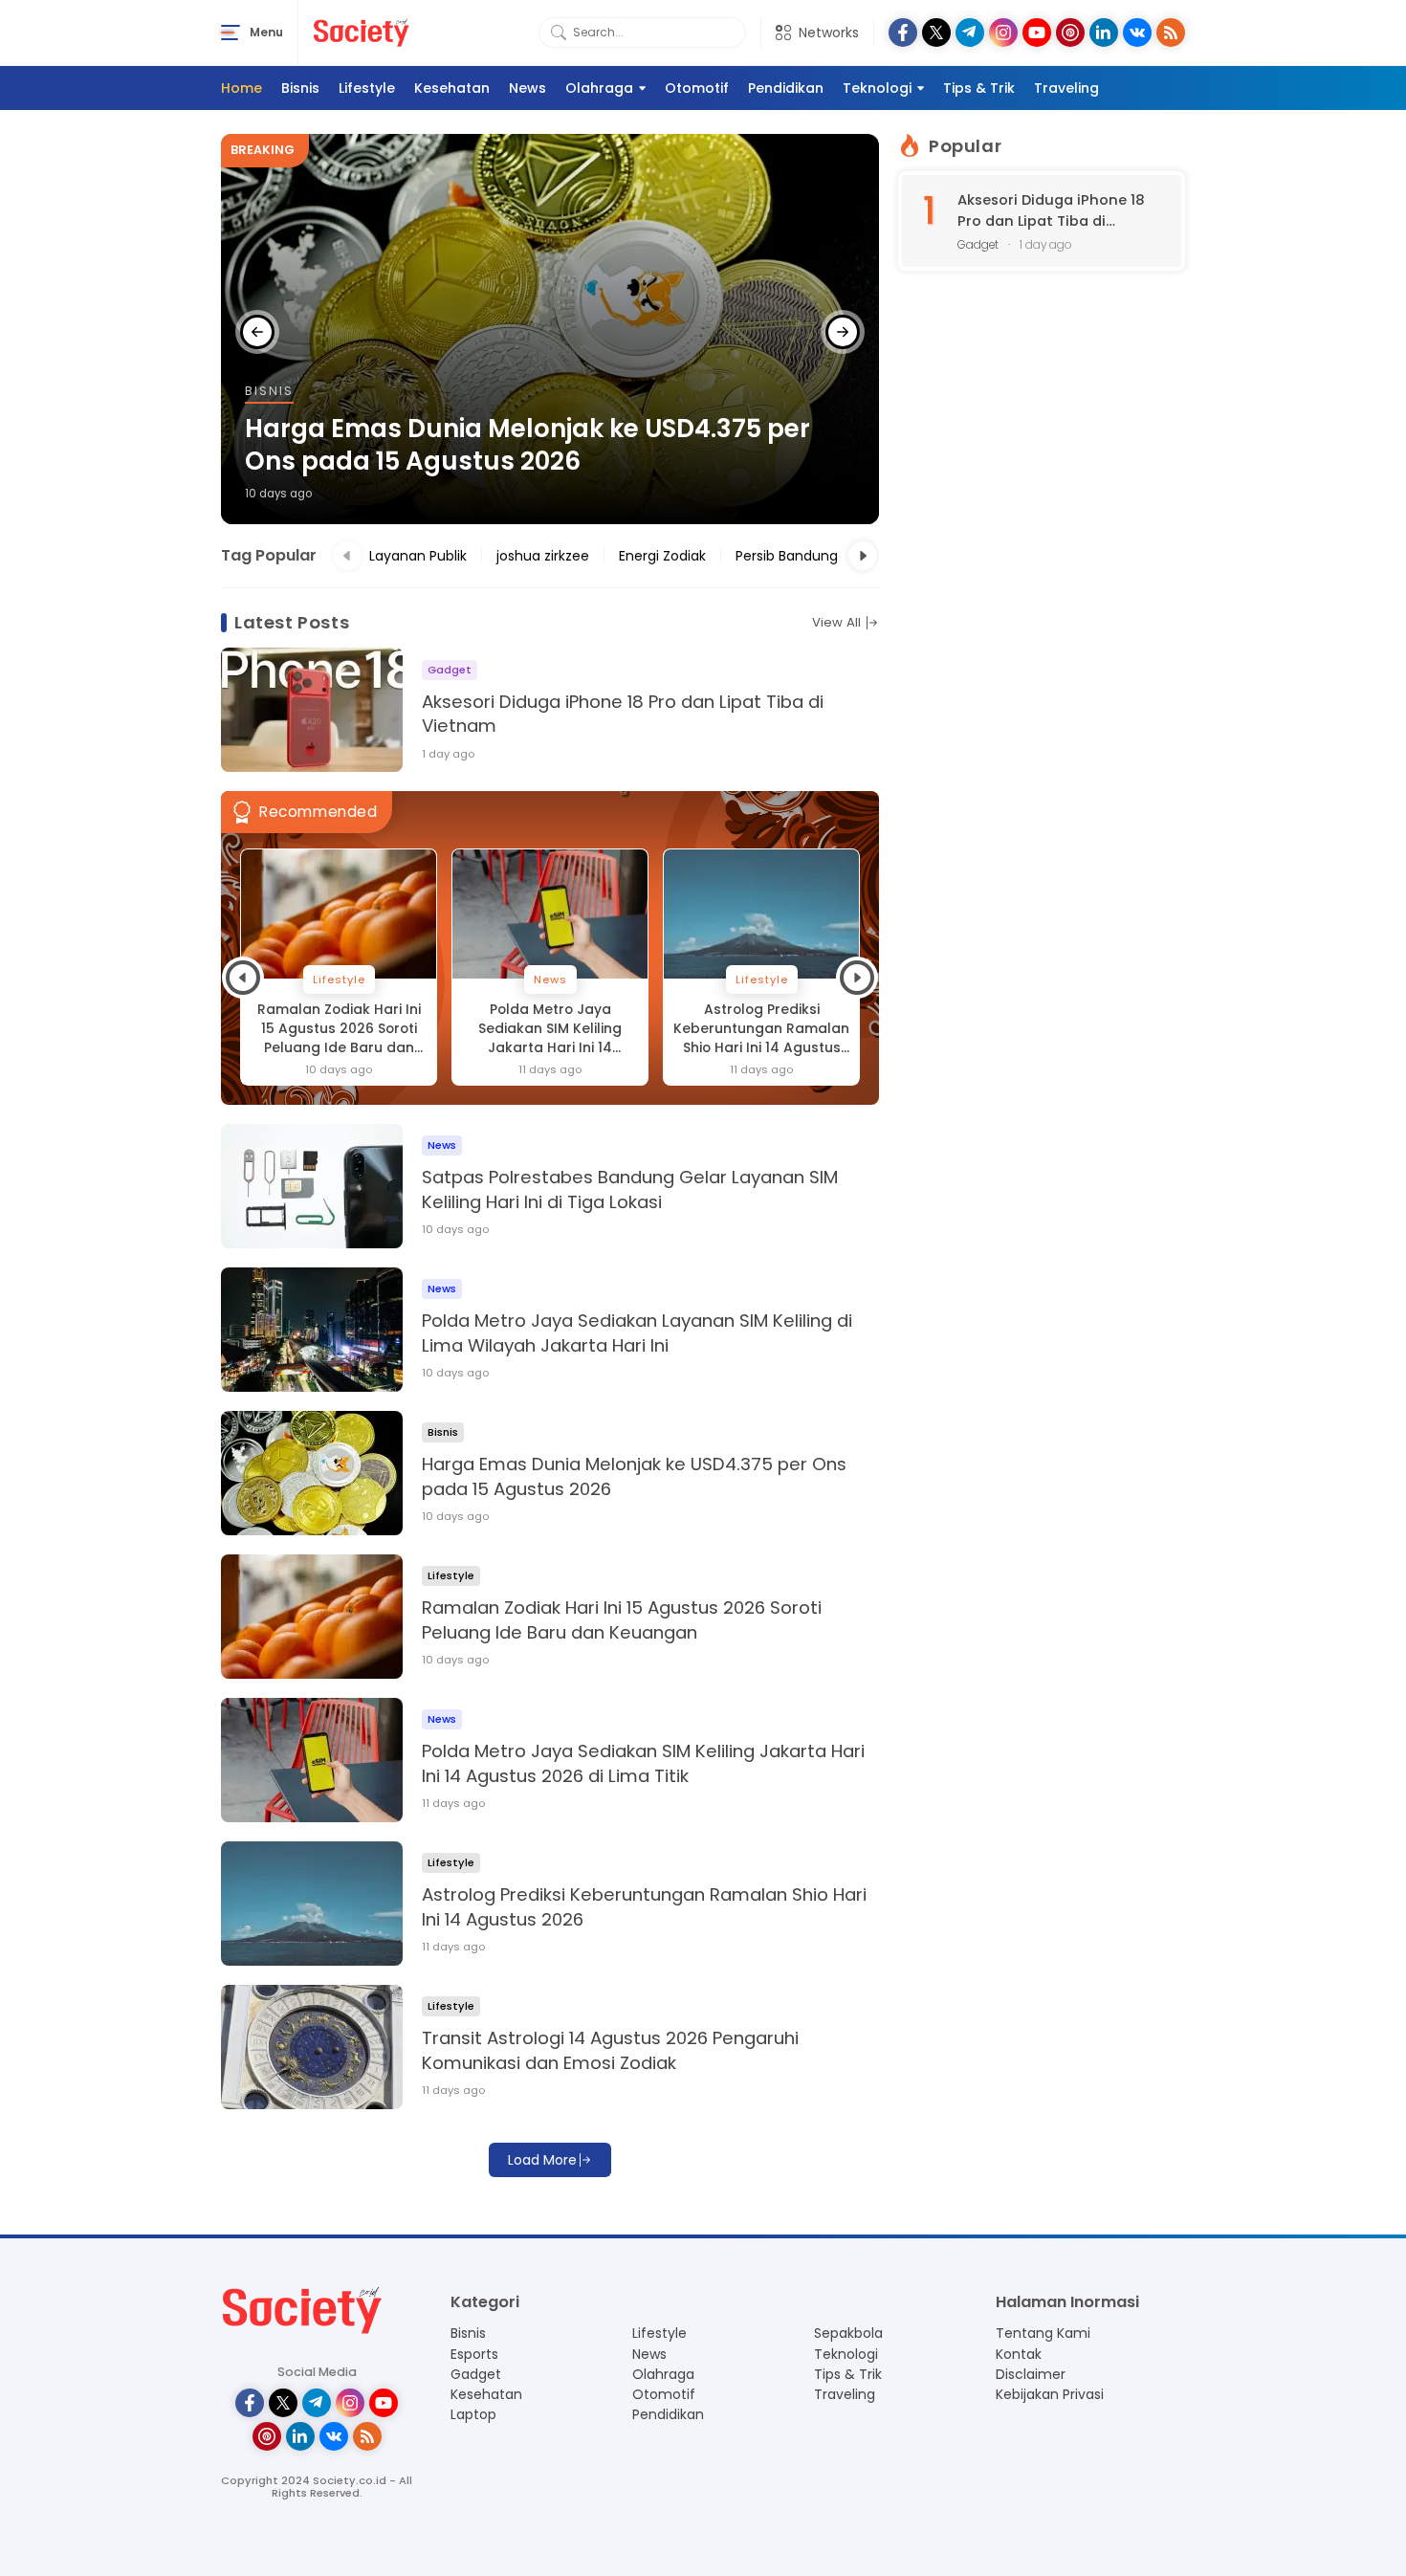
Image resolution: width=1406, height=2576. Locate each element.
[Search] (559, 33)
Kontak (1019, 2354)
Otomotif (697, 88)
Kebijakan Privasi (1050, 2394)
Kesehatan (452, 88)
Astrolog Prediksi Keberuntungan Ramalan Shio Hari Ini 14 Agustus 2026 (761, 1029)
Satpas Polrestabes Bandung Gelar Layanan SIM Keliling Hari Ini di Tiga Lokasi (630, 1189)
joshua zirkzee (543, 556)
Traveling (1066, 88)
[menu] (231, 33)
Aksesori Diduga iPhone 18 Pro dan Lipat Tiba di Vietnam (623, 714)
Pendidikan (786, 88)
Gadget (476, 2374)
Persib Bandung (787, 556)
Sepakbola (848, 2333)
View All (836, 623)
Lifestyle (367, 88)
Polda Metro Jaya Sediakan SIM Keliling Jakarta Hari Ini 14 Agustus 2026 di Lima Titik (550, 1029)
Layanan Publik (418, 556)
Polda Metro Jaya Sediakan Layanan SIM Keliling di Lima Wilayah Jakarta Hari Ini (637, 1333)
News (527, 88)
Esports (474, 2354)
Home (242, 88)
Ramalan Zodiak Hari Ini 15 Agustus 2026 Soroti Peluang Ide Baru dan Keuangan (339, 1029)
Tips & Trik (979, 88)
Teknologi (877, 88)
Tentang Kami (1043, 2333)
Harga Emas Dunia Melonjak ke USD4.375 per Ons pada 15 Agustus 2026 (527, 446)
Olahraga (599, 88)
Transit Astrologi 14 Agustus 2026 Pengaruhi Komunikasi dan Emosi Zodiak (610, 2050)
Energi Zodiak (662, 556)
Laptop (473, 2414)
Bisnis (300, 88)
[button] (257, 332)
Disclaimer (1031, 2374)
